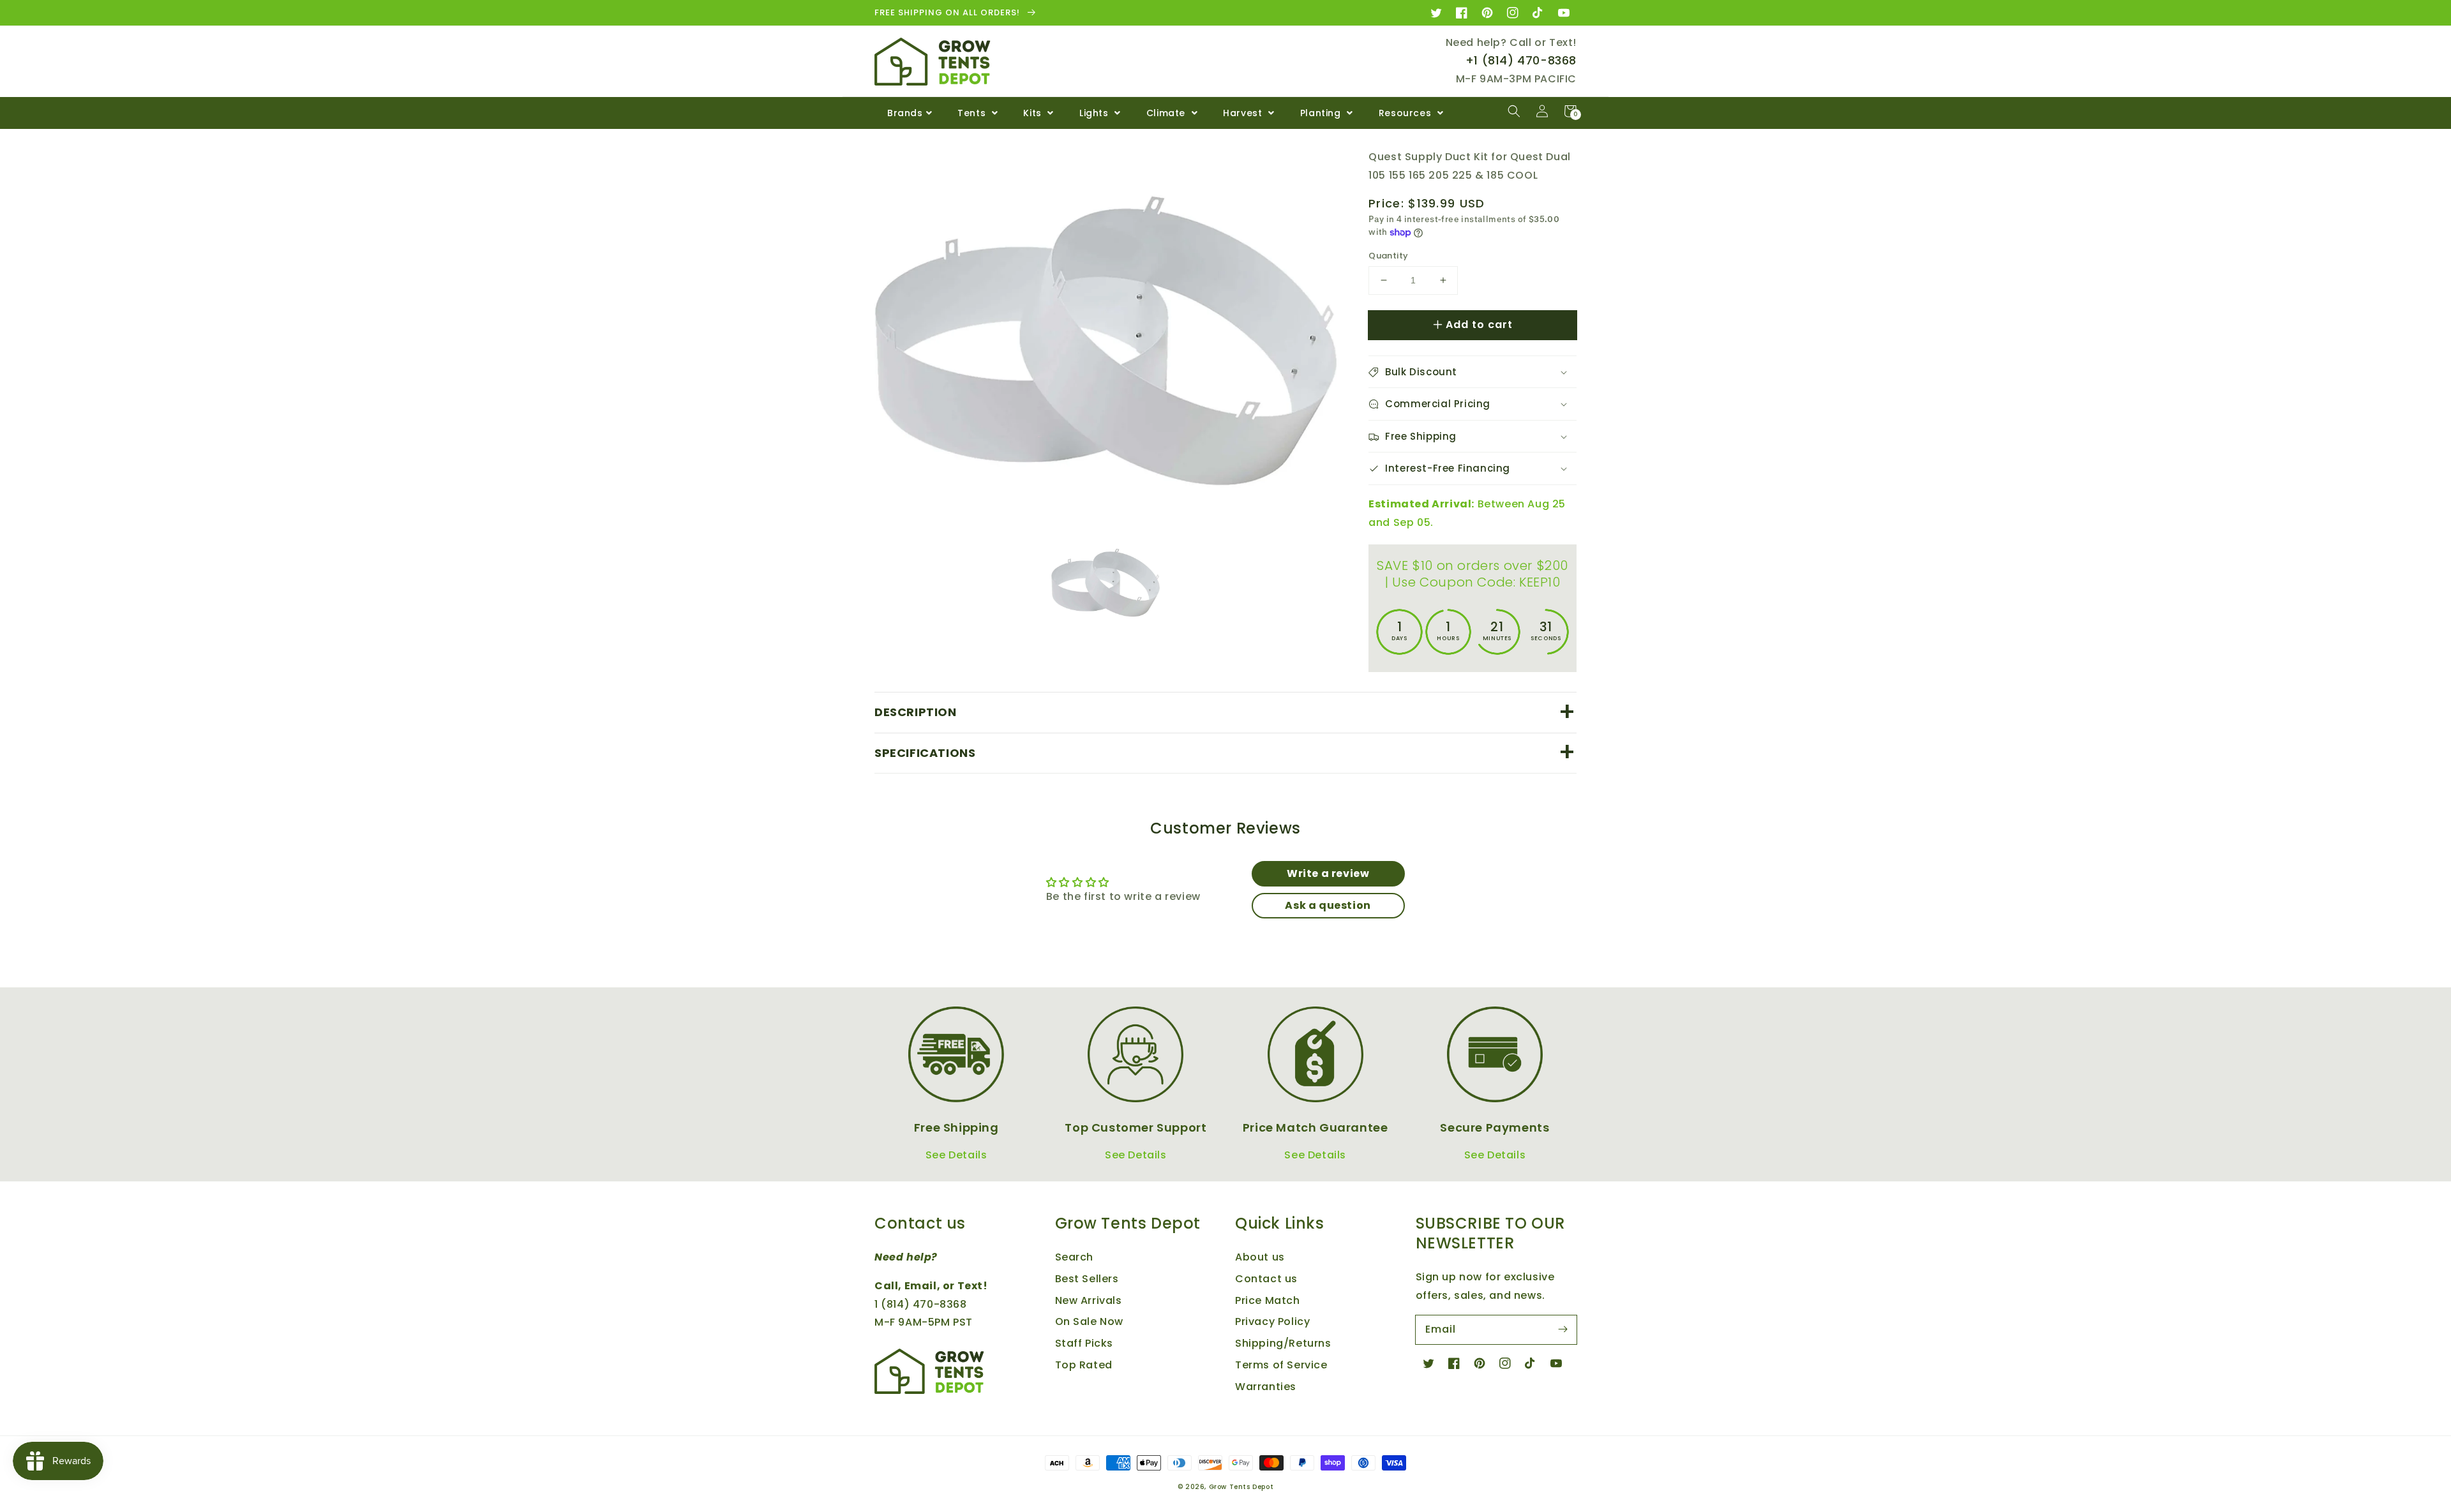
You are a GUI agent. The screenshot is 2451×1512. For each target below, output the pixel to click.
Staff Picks (1084, 1343)
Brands (905, 113)
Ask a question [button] (1328, 905)
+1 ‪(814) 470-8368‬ (1521, 60)
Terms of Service (1281, 1365)
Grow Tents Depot (1241, 1487)
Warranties (1266, 1387)
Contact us (1266, 1279)
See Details (956, 1155)
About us (1260, 1257)
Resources (1406, 113)
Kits (1034, 113)
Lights (1095, 113)
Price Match (1268, 1300)
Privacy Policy (1272, 1321)
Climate (1167, 113)
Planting (1322, 113)
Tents (973, 113)
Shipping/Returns (1283, 1343)
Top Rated (1084, 1365)
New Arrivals (1089, 1300)
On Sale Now (1090, 1321)
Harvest (1244, 113)
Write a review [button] (1328, 873)
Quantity (1388, 256)
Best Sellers (1087, 1279)
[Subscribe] (1563, 1329)
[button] (1514, 111)
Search (1075, 1257)
